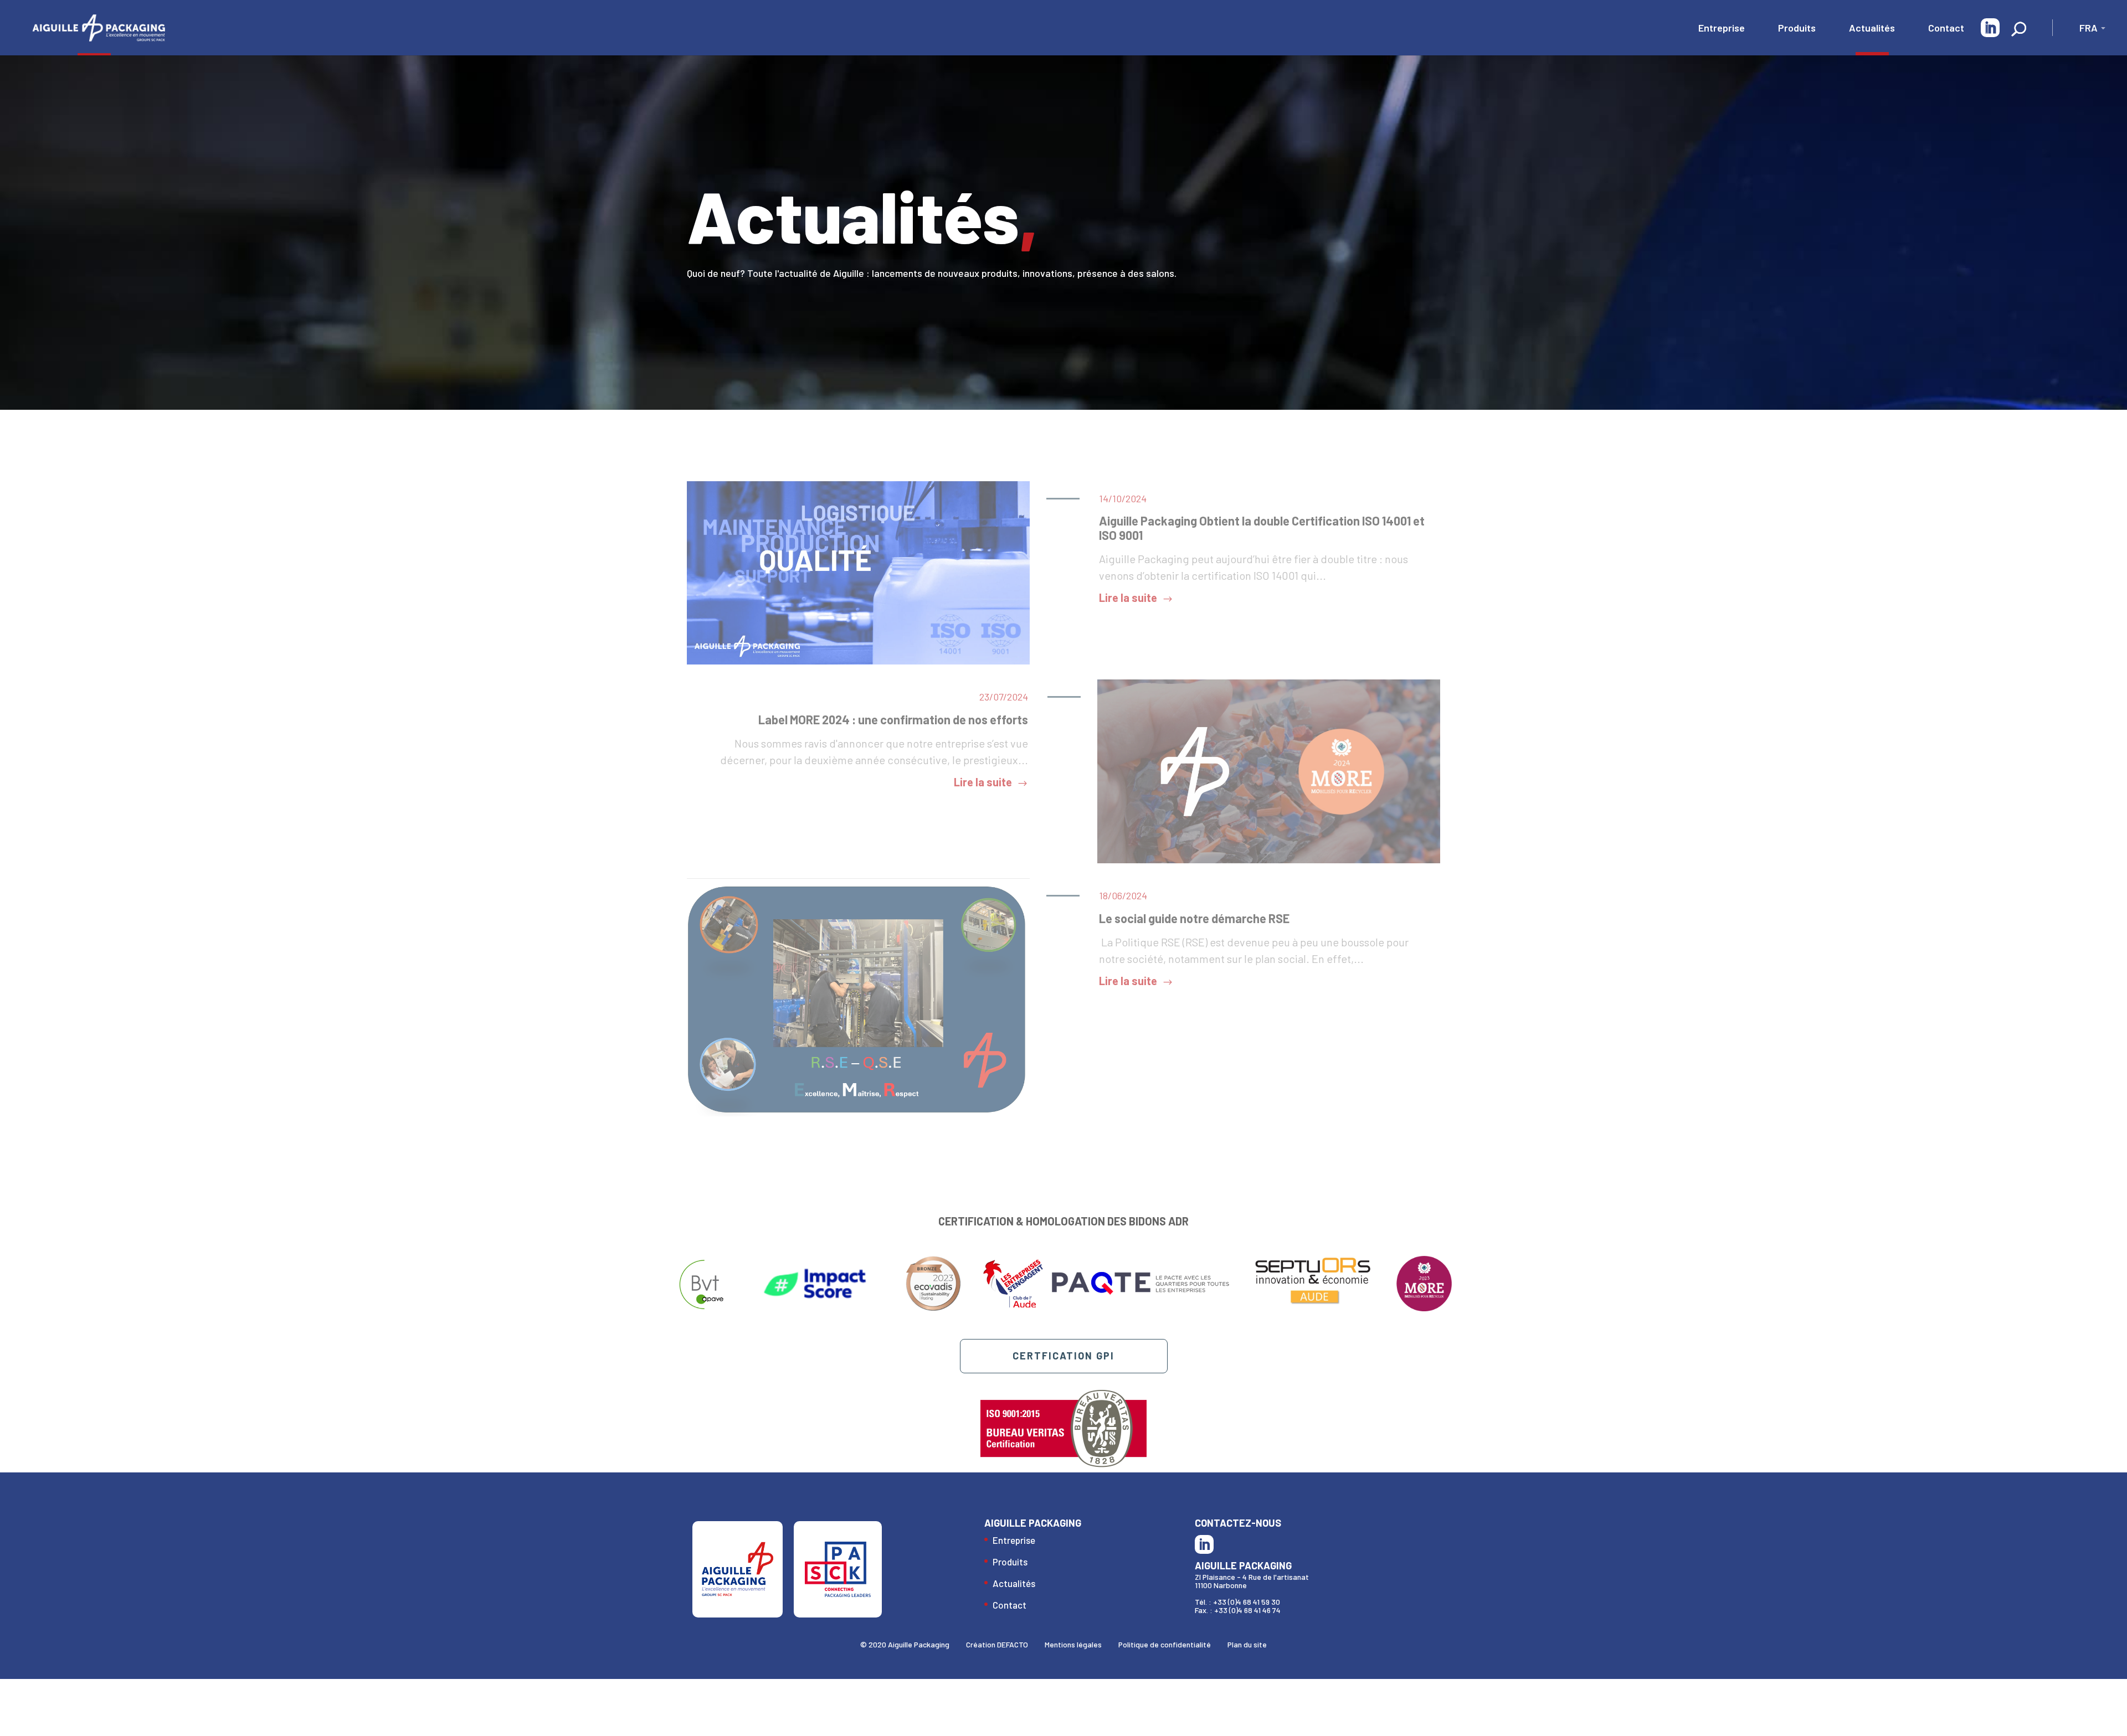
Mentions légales (1073, 1644)
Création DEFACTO (997, 1644)
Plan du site (1247, 1644)
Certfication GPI (1063, 1356)
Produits (1797, 28)
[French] (2086, 30)
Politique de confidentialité (1165, 1644)
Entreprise (1722, 28)
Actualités (1872, 28)
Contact (1946, 28)
